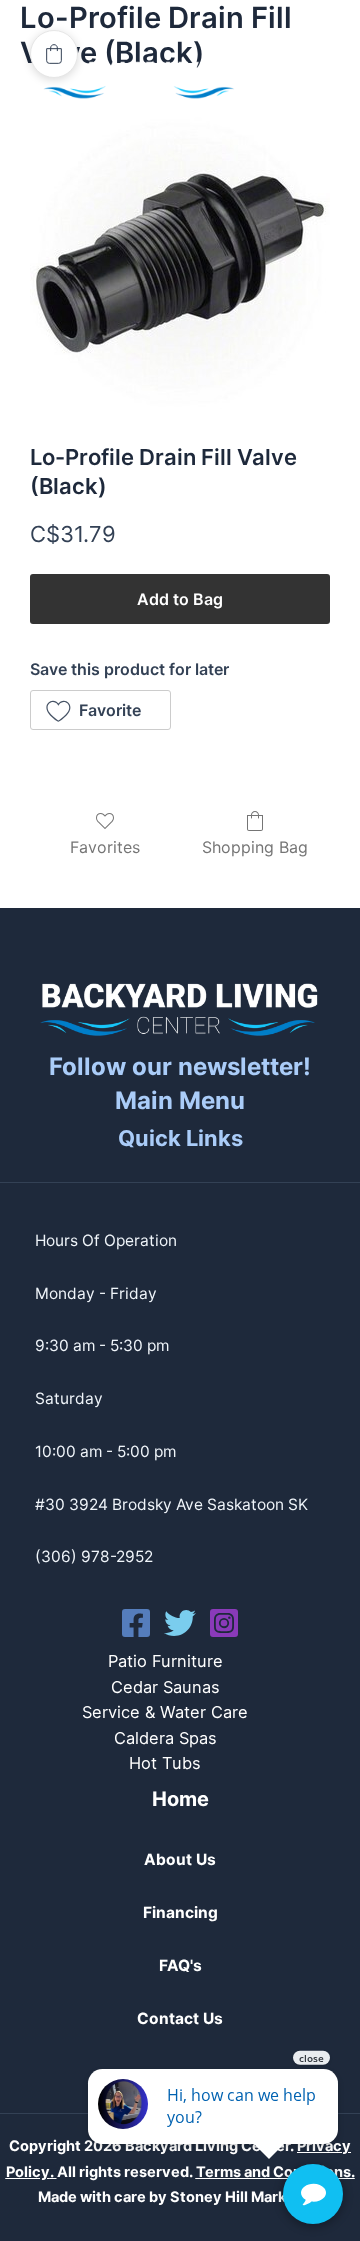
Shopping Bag (255, 847)
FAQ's (180, 1965)
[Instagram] (224, 1623)
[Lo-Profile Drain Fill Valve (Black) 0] (180, 263)
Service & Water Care (165, 1712)
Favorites (105, 847)
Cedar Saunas (165, 1687)
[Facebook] (136, 1623)
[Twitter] (180, 1623)
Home (180, 1799)
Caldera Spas (165, 1738)
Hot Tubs (165, 1763)
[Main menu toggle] (298, 79)
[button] (100, 710)
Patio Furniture (165, 1661)
